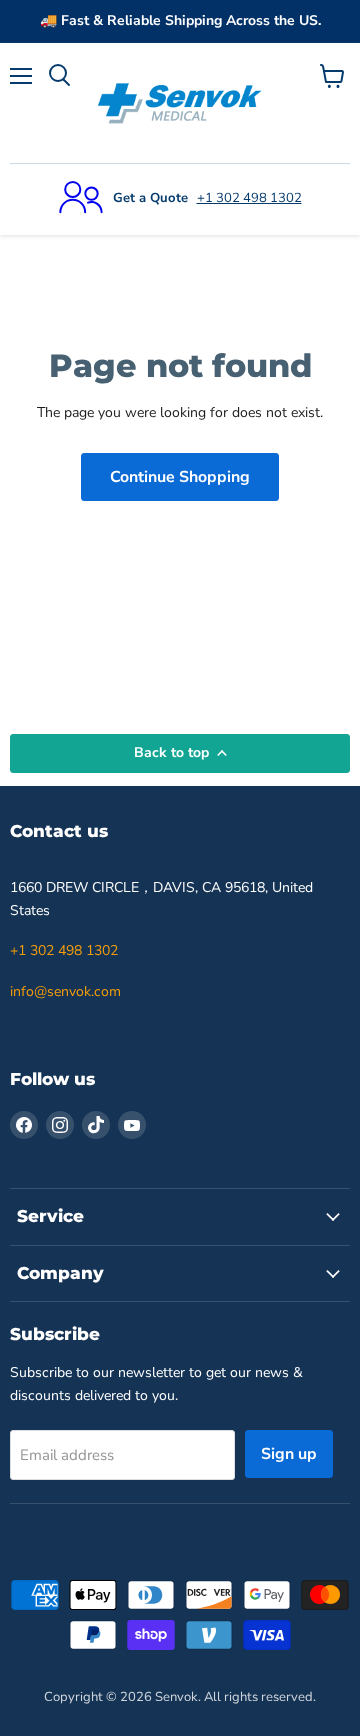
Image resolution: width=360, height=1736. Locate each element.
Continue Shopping (180, 477)
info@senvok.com (65, 991)
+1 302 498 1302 (249, 198)
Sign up (289, 1454)
